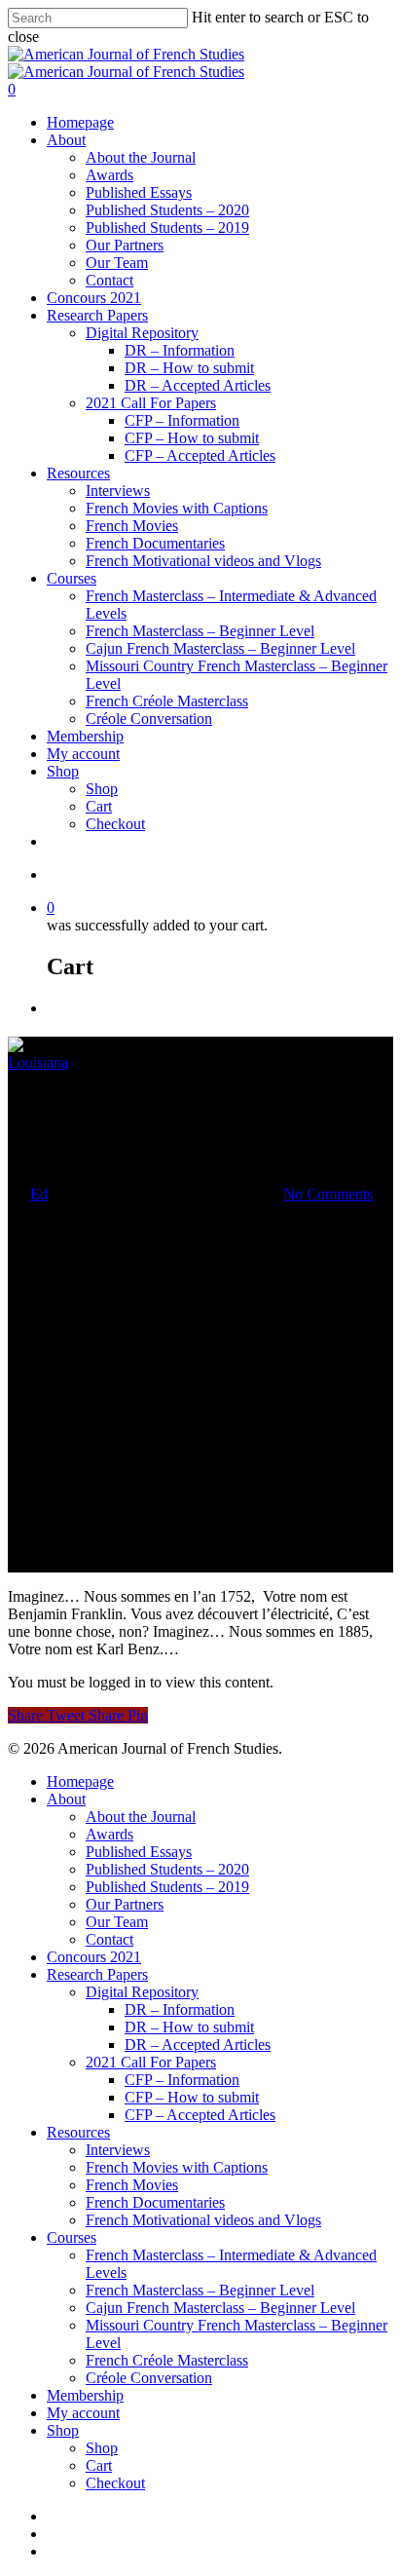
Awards (109, 175)
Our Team (117, 263)
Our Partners (125, 245)
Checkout (115, 824)
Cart (99, 806)
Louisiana (38, 1062)
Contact (109, 280)
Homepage (80, 122)
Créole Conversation (149, 719)
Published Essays (139, 192)
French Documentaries (155, 543)
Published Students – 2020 (167, 210)
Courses (72, 578)
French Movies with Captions (177, 508)
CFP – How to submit (192, 438)
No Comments (328, 1194)
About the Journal (141, 157)
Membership (85, 736)
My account (83, 754)
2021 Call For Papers (151, 403)
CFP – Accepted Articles (200, 455)
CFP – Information (182, 420)
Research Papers (97, 315)
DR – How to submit (189, 368)
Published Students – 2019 (167, 227)
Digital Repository (142, 333)
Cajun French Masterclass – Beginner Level (220, 648)
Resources (78, 473)
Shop (63, 771)
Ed (39, 1194)
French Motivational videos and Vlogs (203, 561)
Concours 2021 (94, 298)
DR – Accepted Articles (198, 385)
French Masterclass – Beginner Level (200, 631)
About (66, 140)
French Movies (132, 526)
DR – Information (180, 350)
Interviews (118, 491)
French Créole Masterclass (167, 701)
